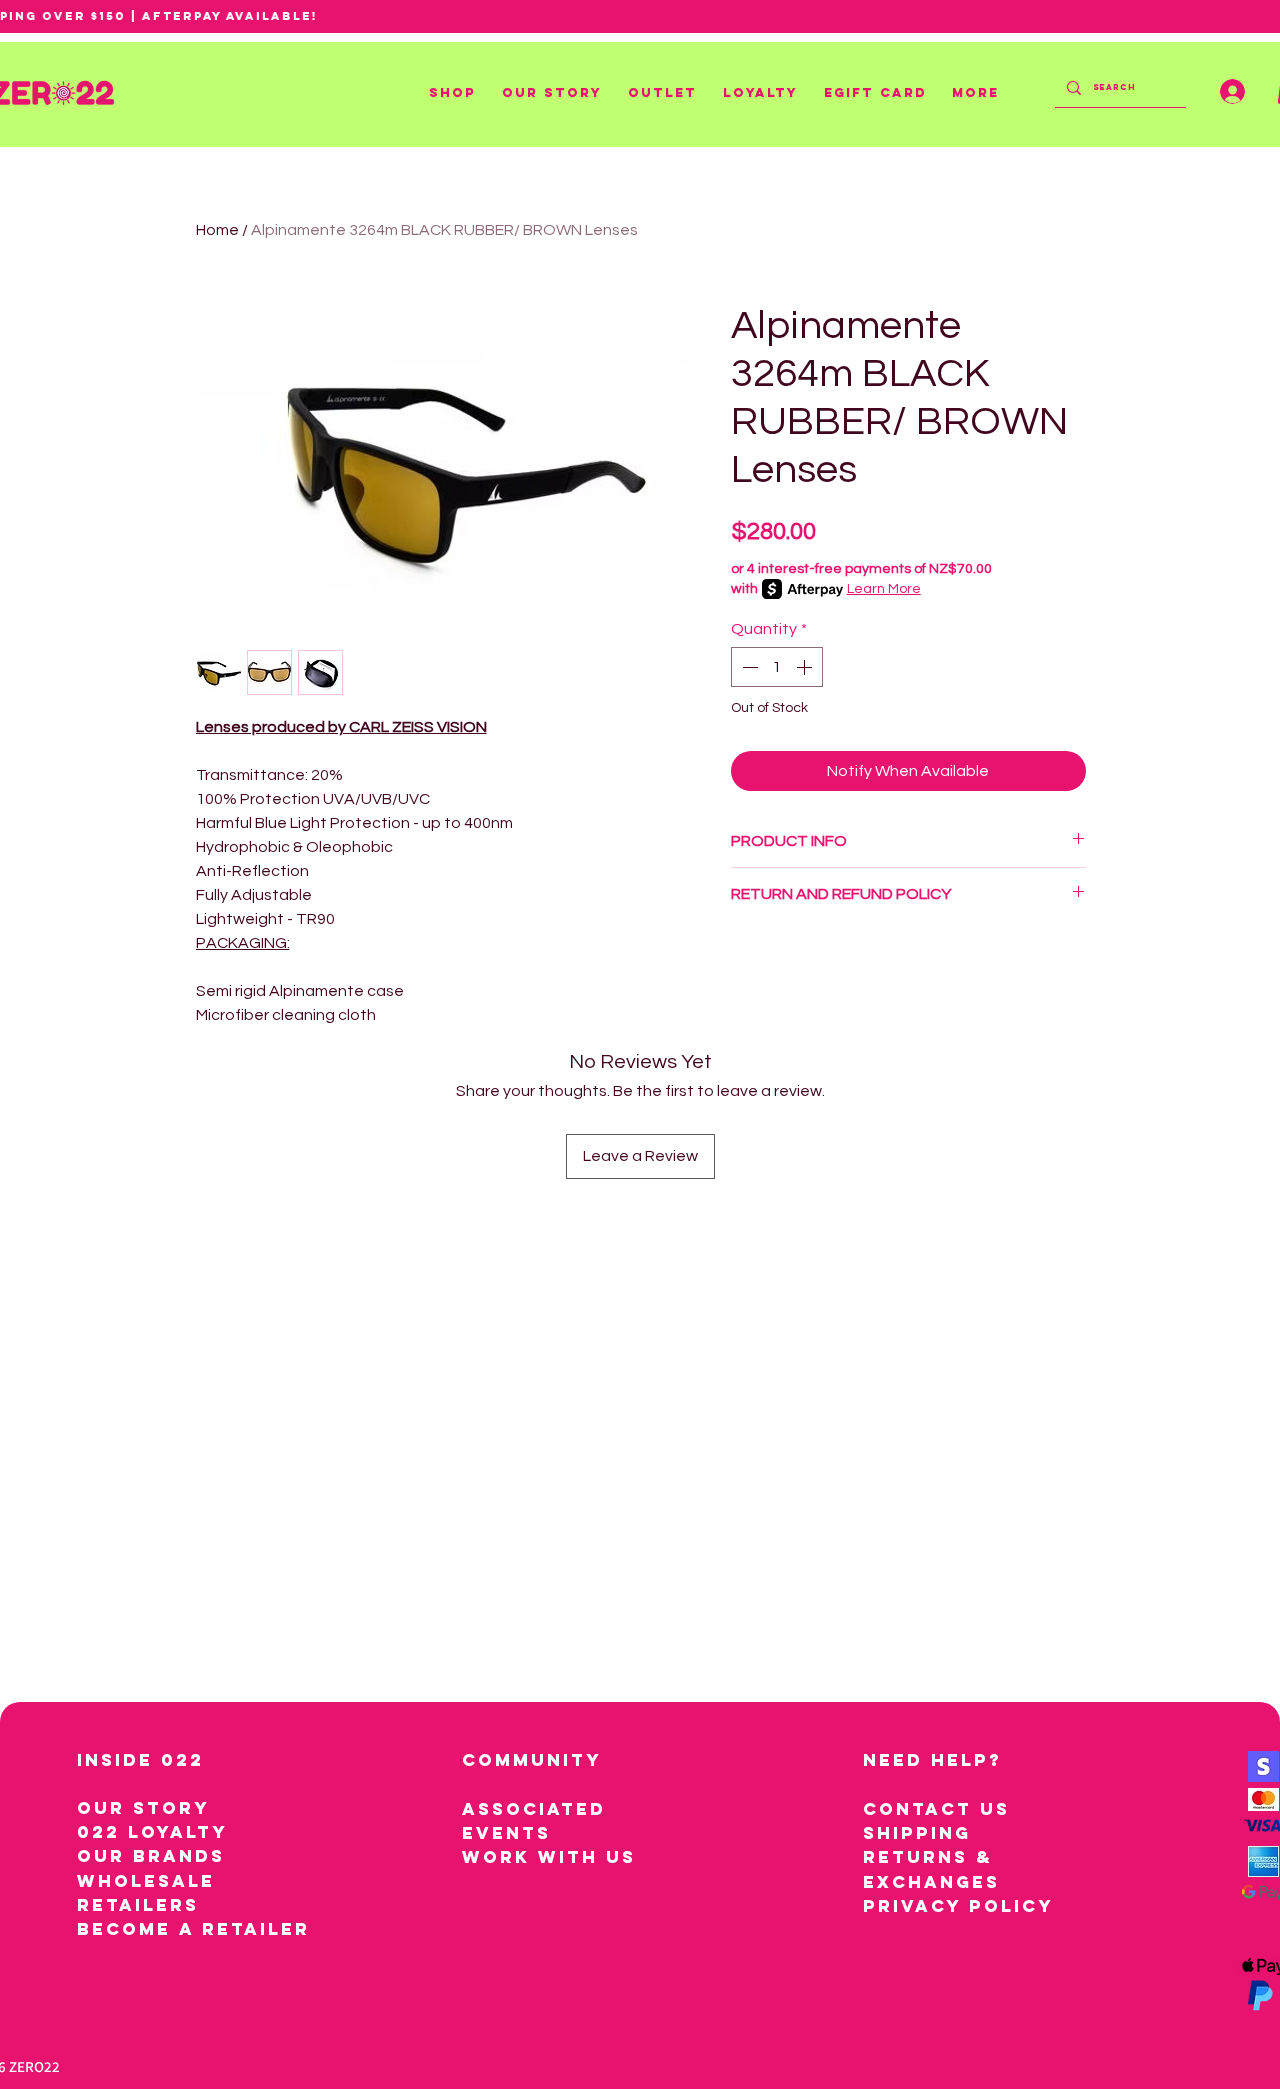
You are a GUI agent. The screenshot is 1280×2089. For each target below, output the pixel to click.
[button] (455, 93)
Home (217, 230)
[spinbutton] (777, 667)
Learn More (884, 589)
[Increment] (806, 667)
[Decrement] (748, 667)
